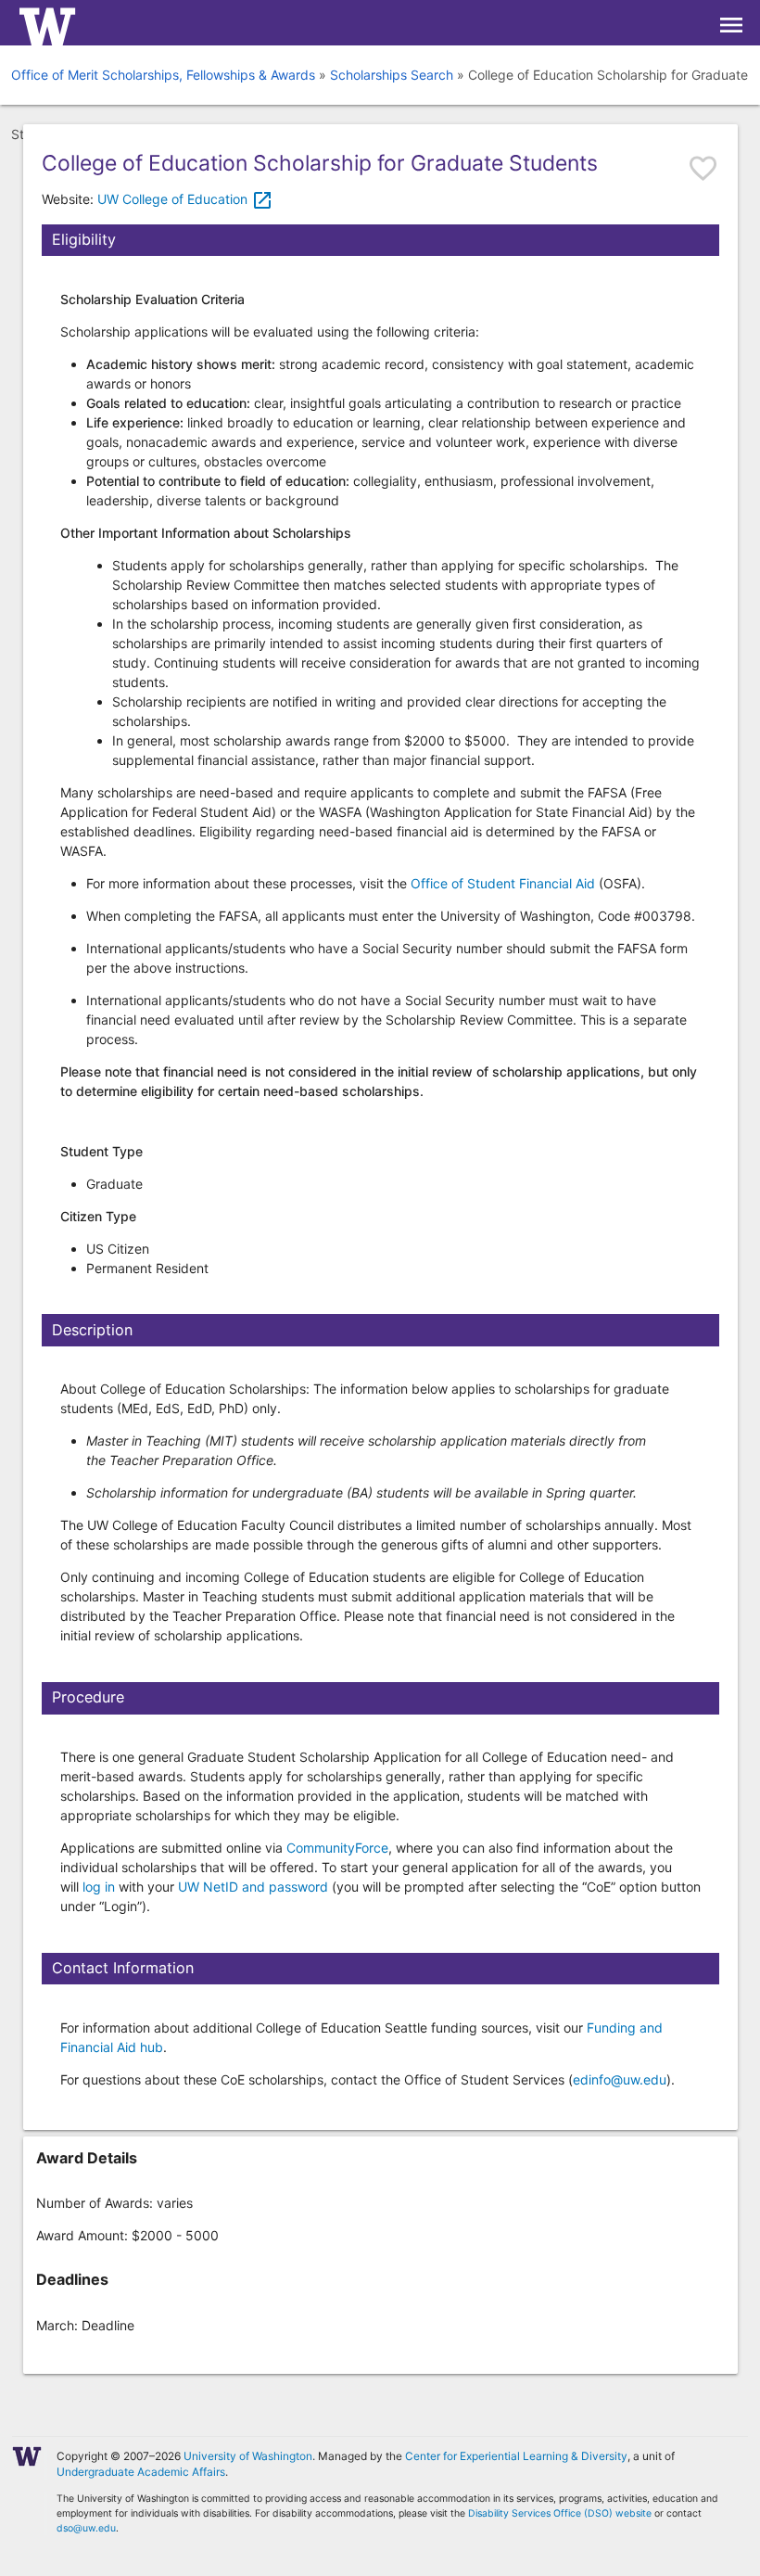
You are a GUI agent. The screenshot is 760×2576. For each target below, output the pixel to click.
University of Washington (248, 2456)
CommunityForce (337, 1848)
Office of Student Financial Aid (503, 883)
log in (99, 1887)
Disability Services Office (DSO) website (560, 2513)
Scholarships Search (392, 75)
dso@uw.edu (86, 2528)
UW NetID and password (253, 1887)
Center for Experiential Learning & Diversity (516, 2456)
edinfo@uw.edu (620, 2079)
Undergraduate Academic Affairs (141, 2472)
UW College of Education (185, 199)
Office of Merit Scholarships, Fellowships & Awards (163, 75)
